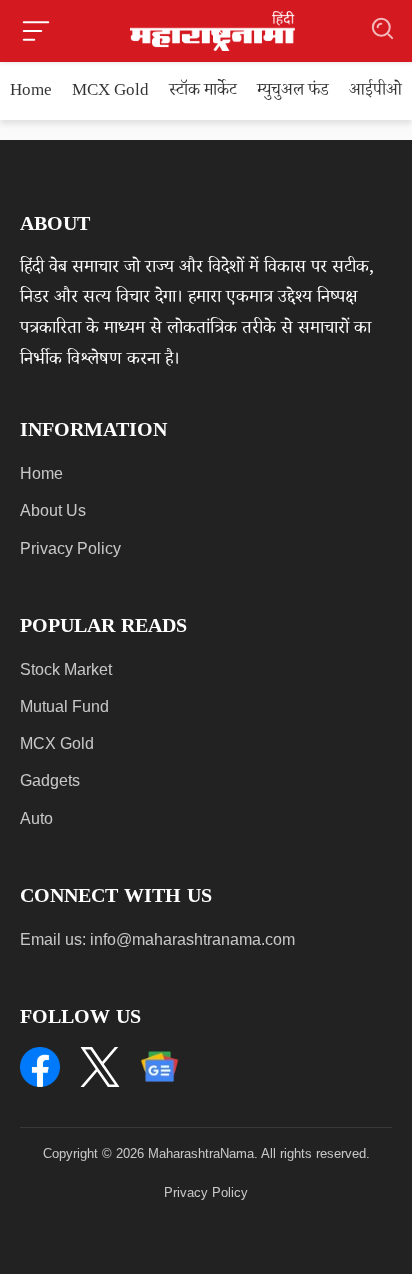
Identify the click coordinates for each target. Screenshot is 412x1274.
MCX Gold (110, 92)
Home (31, 92)
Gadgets (50, 780)
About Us (53, 510)
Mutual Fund (64, 706)
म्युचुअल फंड (293, 92)
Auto (36, 818)
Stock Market (66, 669)
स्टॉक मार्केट (203, 92)
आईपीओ (375, 92)
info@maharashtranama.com (192, 939)
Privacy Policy (70, 548)
